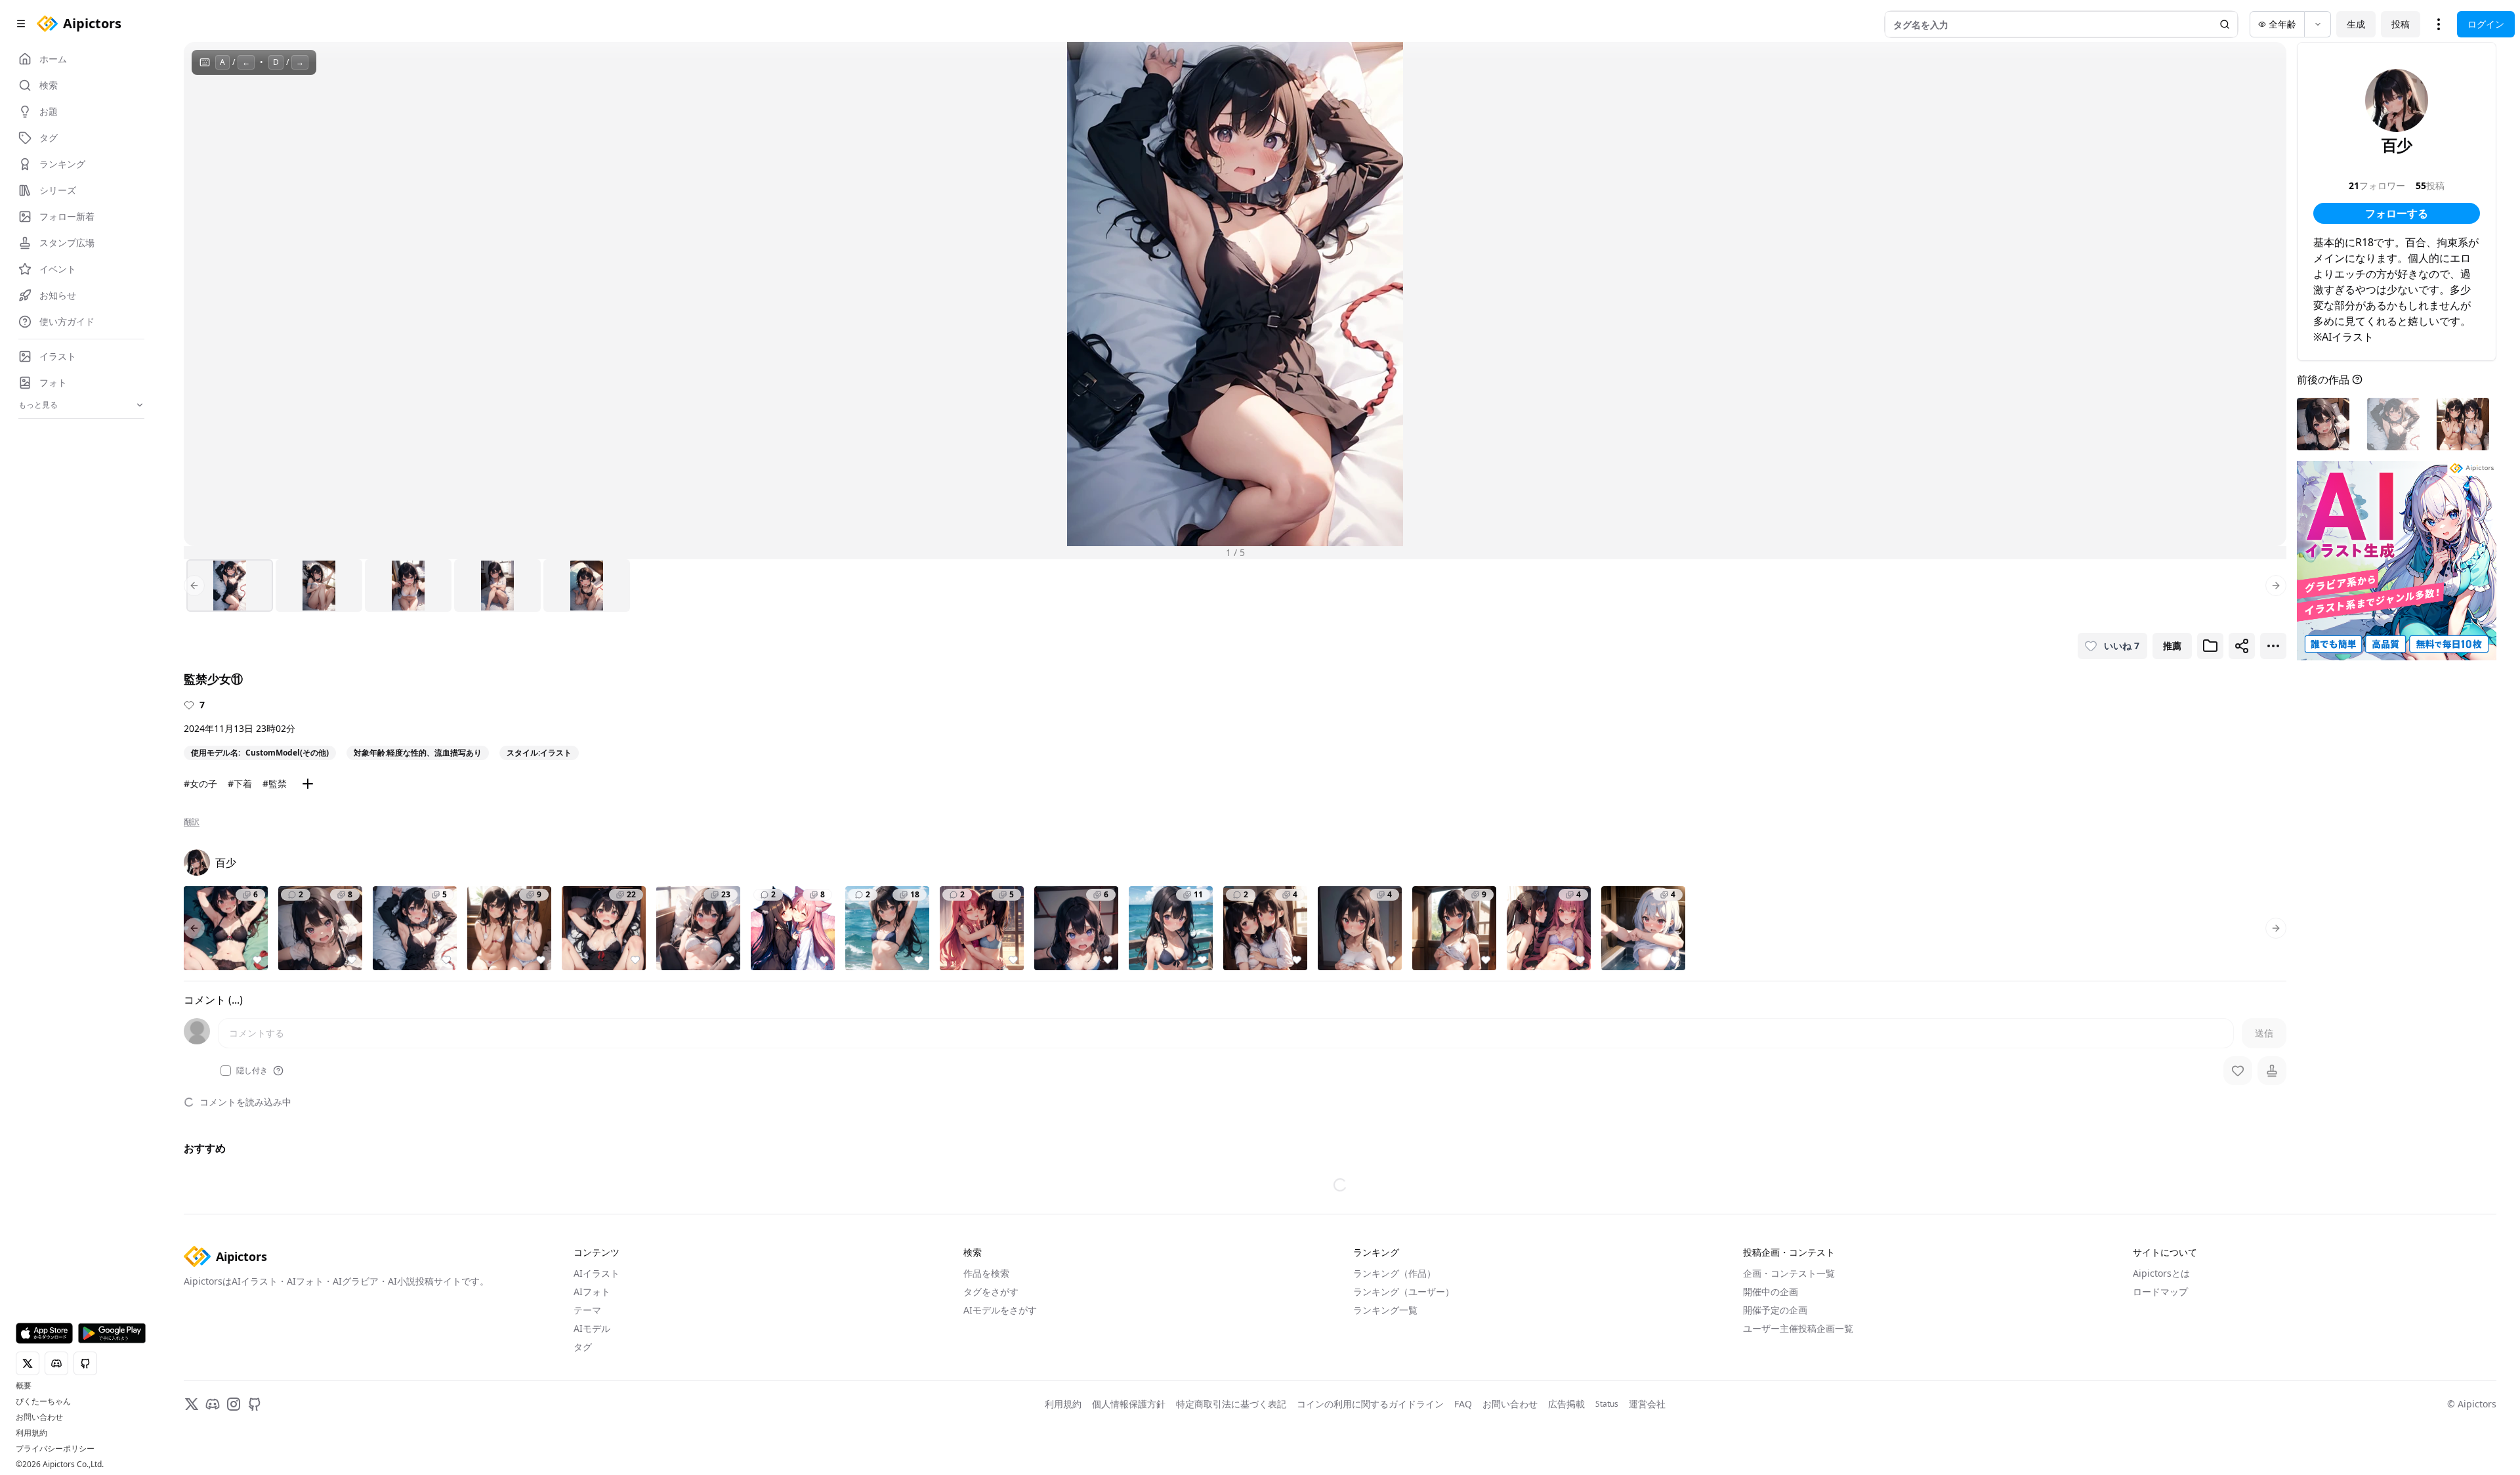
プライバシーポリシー (55, 1449)
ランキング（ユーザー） (1404, 1292)
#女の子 (200, 783)
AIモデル (592, 1328)
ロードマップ (2160, 1292)
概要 (24, 1386)
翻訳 (192, 822)
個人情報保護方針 (1129, 1404)
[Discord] (213, 1404)
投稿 (2401, 24)
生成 (2356, 24)
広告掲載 (1566, 1404)
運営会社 (1647, 1404)
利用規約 (31, 1433)
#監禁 (275, 783)
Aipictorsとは (2161, 1273)
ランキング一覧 (1385, 1310)
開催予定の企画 (1775, 1310)
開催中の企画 (1771, 1292)
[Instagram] (234, 1404)
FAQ (1463, 1404)
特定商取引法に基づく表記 (1231, 1404)
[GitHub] (255, 1404)
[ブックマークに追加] (2210, 646)
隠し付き (252, 1071)
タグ (583, 1347)
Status (1607, 1404)
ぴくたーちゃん (43, 1401)
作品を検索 (986, 1273)
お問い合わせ (39, 1417)
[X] (192, 1404)
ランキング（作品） (1395, 1273)
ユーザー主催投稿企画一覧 (1798, 1328)
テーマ (587, 1310)
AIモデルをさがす (1000, 1310)
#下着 (240, 783)
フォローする (2397, 213)
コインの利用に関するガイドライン (1370, 1404)
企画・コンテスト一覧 (1789, 1273)
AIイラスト (597, 1273)
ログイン (2486, 24)
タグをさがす (991, 1292)
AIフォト (592, 1292)
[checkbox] (226, 1071)
